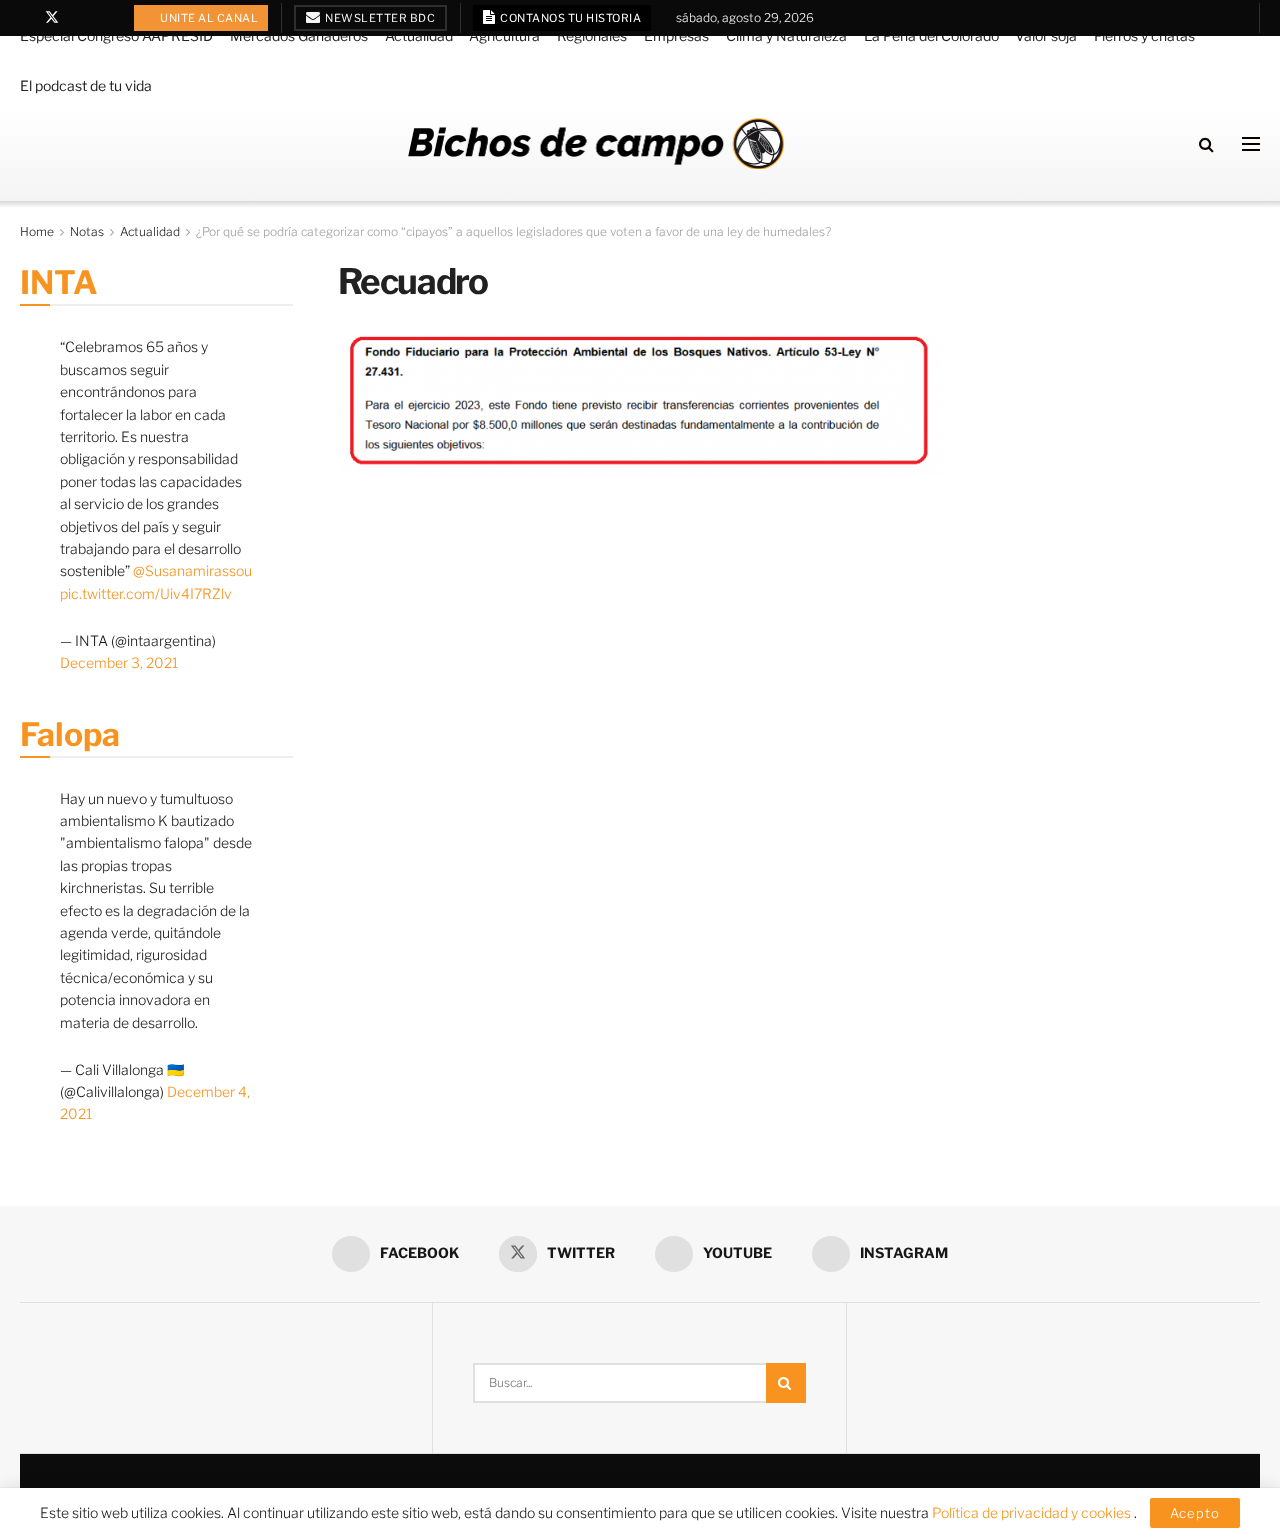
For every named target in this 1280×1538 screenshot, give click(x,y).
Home (37, 231)
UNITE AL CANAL (208, 18)
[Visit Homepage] (596, 143)
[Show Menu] (1251, 144)
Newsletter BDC (379, 18)
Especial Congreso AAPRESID (116, 35)
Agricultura (504, 35)
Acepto (1195, 1513)
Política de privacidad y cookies (1033, 1512)
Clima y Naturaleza (786, 35)
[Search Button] (1206, 144)
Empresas (676, 35)
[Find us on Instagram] (103, 18)
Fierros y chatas (1144, 35)
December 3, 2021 (119, 662)
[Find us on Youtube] (78, 18)
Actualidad (419, 35)
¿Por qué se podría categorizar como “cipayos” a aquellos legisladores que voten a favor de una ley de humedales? (513, 231)
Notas (87, 231)
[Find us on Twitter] (52, 18)
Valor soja (1046, 35)
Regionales (592, 35)
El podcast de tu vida (86, 85)
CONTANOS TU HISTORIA (570, 18)
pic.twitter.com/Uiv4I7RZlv (146, 593)
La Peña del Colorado (931, 35)
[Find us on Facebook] (25, 18)
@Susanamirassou (192, 570)
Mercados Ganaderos (299, 35)
